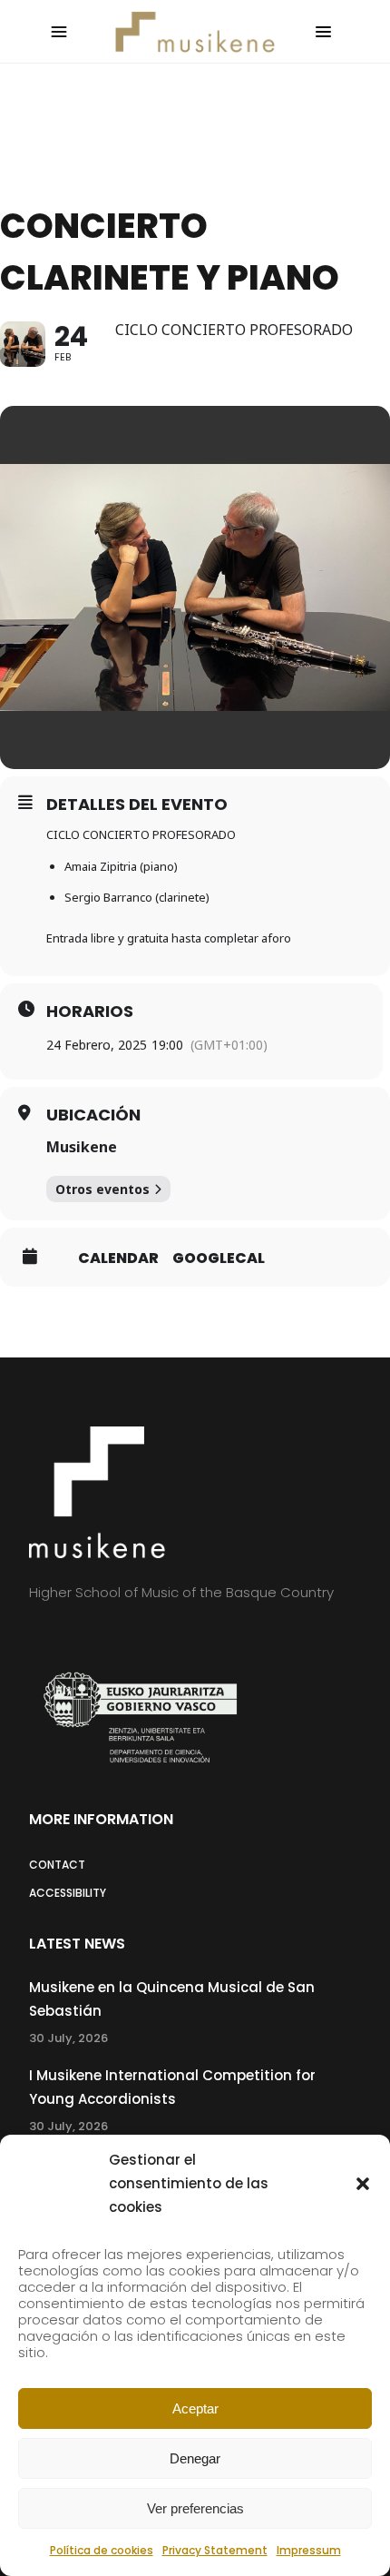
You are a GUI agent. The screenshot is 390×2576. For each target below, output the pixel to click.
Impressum (309, 2550)
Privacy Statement (215, 2550)
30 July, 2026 (68, 2038)
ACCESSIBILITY (68, 1893)
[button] (363, 2184)
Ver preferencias (195, 2508)
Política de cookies (102, 2550)
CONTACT (57, 1865)
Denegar (195, 2458)
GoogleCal (219, 1258)
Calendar (118, 1258)
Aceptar (195, 2408)
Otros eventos (102, 1189)
